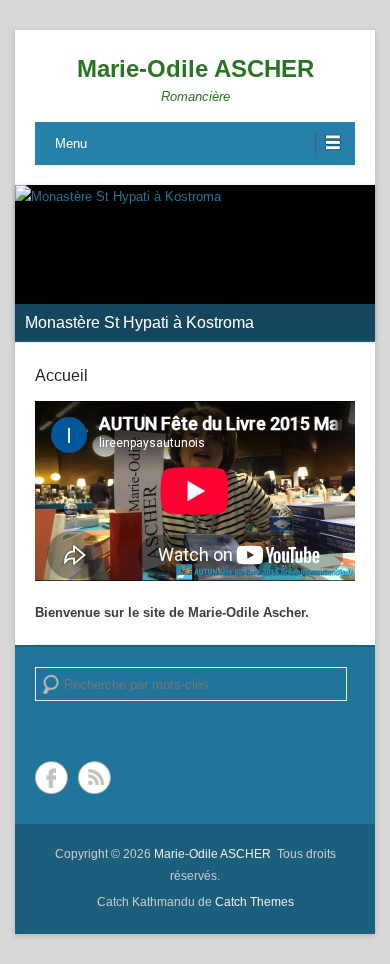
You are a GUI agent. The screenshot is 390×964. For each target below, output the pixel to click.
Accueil (61, 375)
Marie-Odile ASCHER (195, 68)
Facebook (51, 777)
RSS (94, 777)
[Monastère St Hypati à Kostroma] (195, 262)
